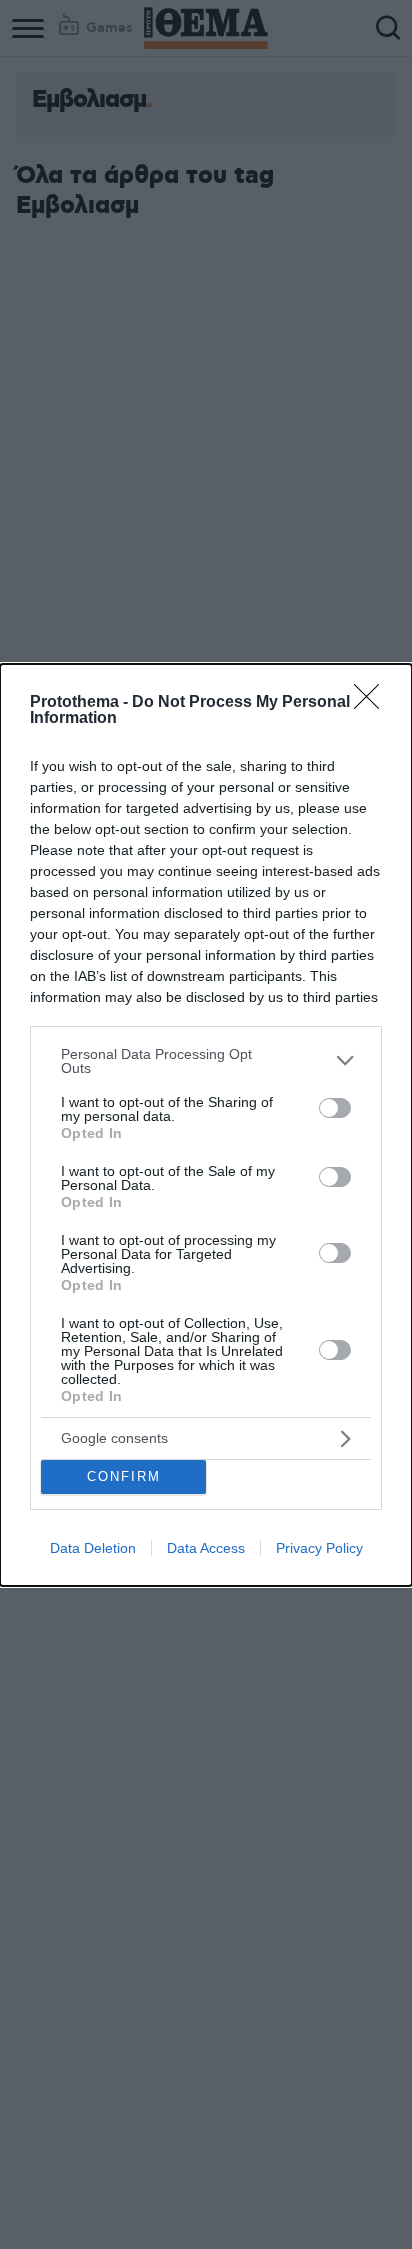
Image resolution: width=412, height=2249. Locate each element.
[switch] (335, 1108)
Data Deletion (93, 1548)
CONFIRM (124, 1476)
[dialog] (206, 1125)
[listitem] (206, 1061)
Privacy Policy (319, 1548)
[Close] (373, 703)
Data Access (206, 1548)
